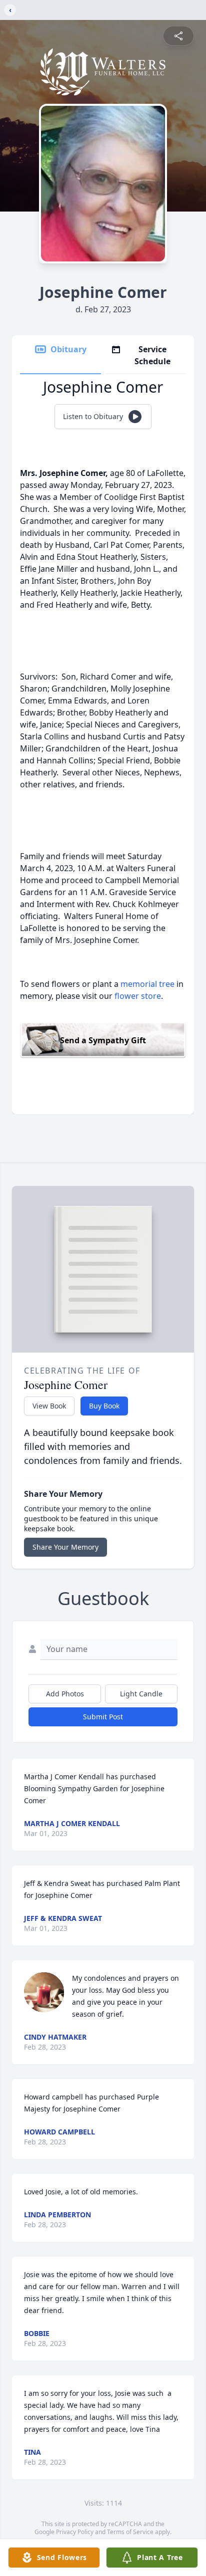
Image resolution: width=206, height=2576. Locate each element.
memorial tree (147, 984)
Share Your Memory (65, 1547)
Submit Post (103, 1717)
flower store (138, 996)
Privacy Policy (75, 2532)
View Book (49, 1406)
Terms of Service (130, 2532)
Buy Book (104, 1406)
